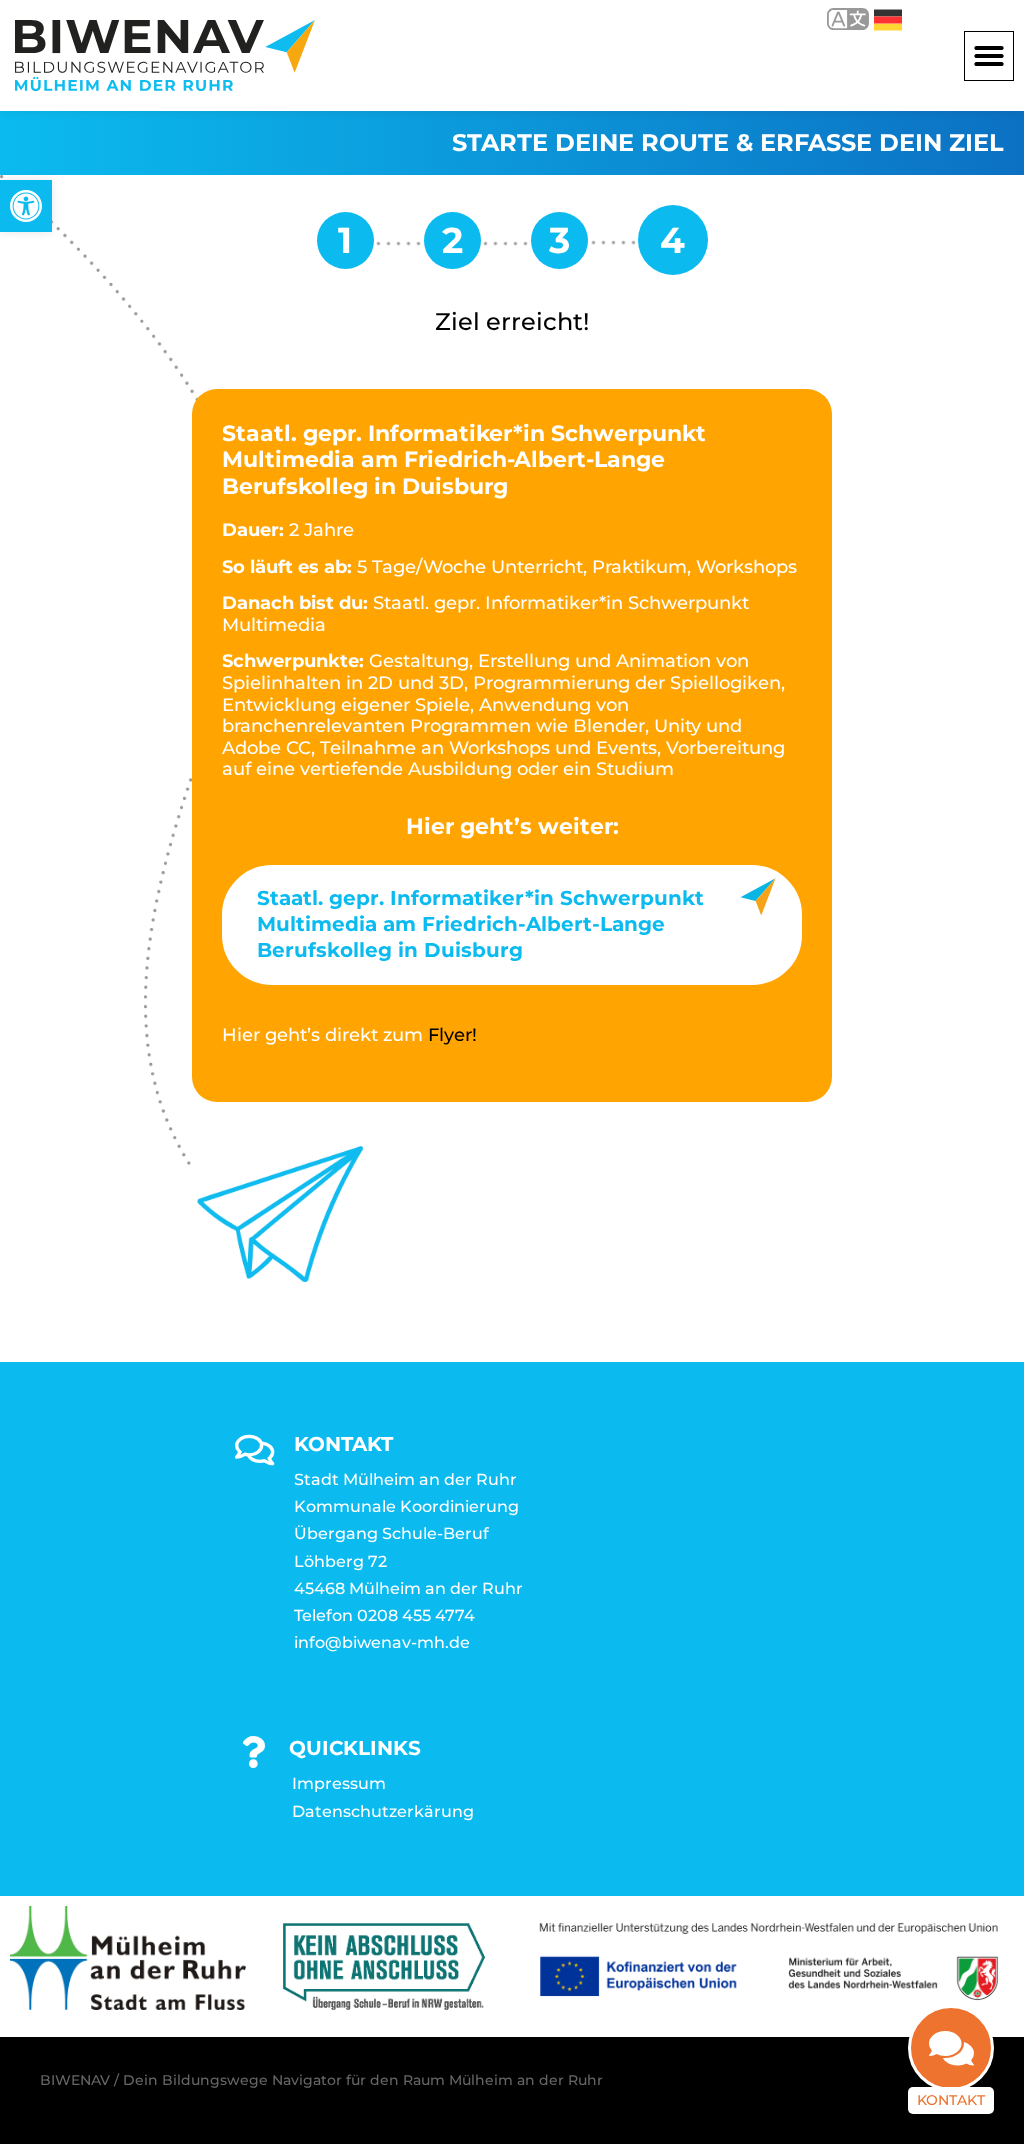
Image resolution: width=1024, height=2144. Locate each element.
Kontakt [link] (951, 2100)
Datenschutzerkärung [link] (383, 1811)
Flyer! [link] (452, 1035)
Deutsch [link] (873, 18)
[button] (989, 56)
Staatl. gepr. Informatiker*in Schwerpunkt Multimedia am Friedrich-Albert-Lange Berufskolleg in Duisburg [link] (480, 924)
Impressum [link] (339, 1783)
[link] (26, 206)
